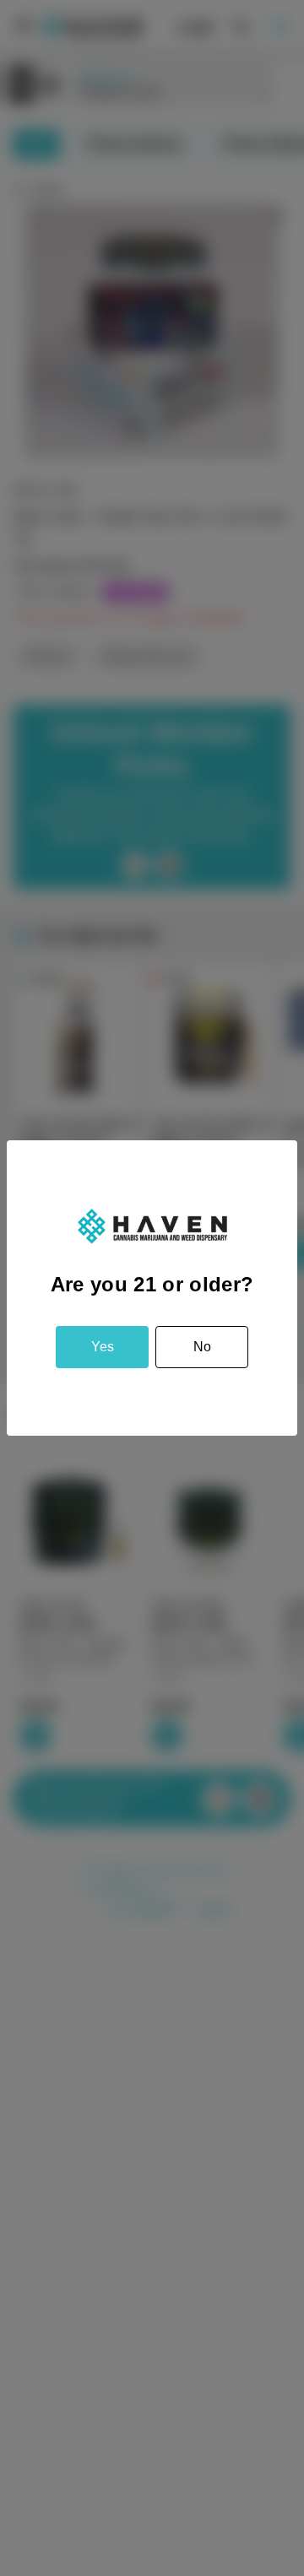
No (202, 1347)
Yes (103, 1347)
